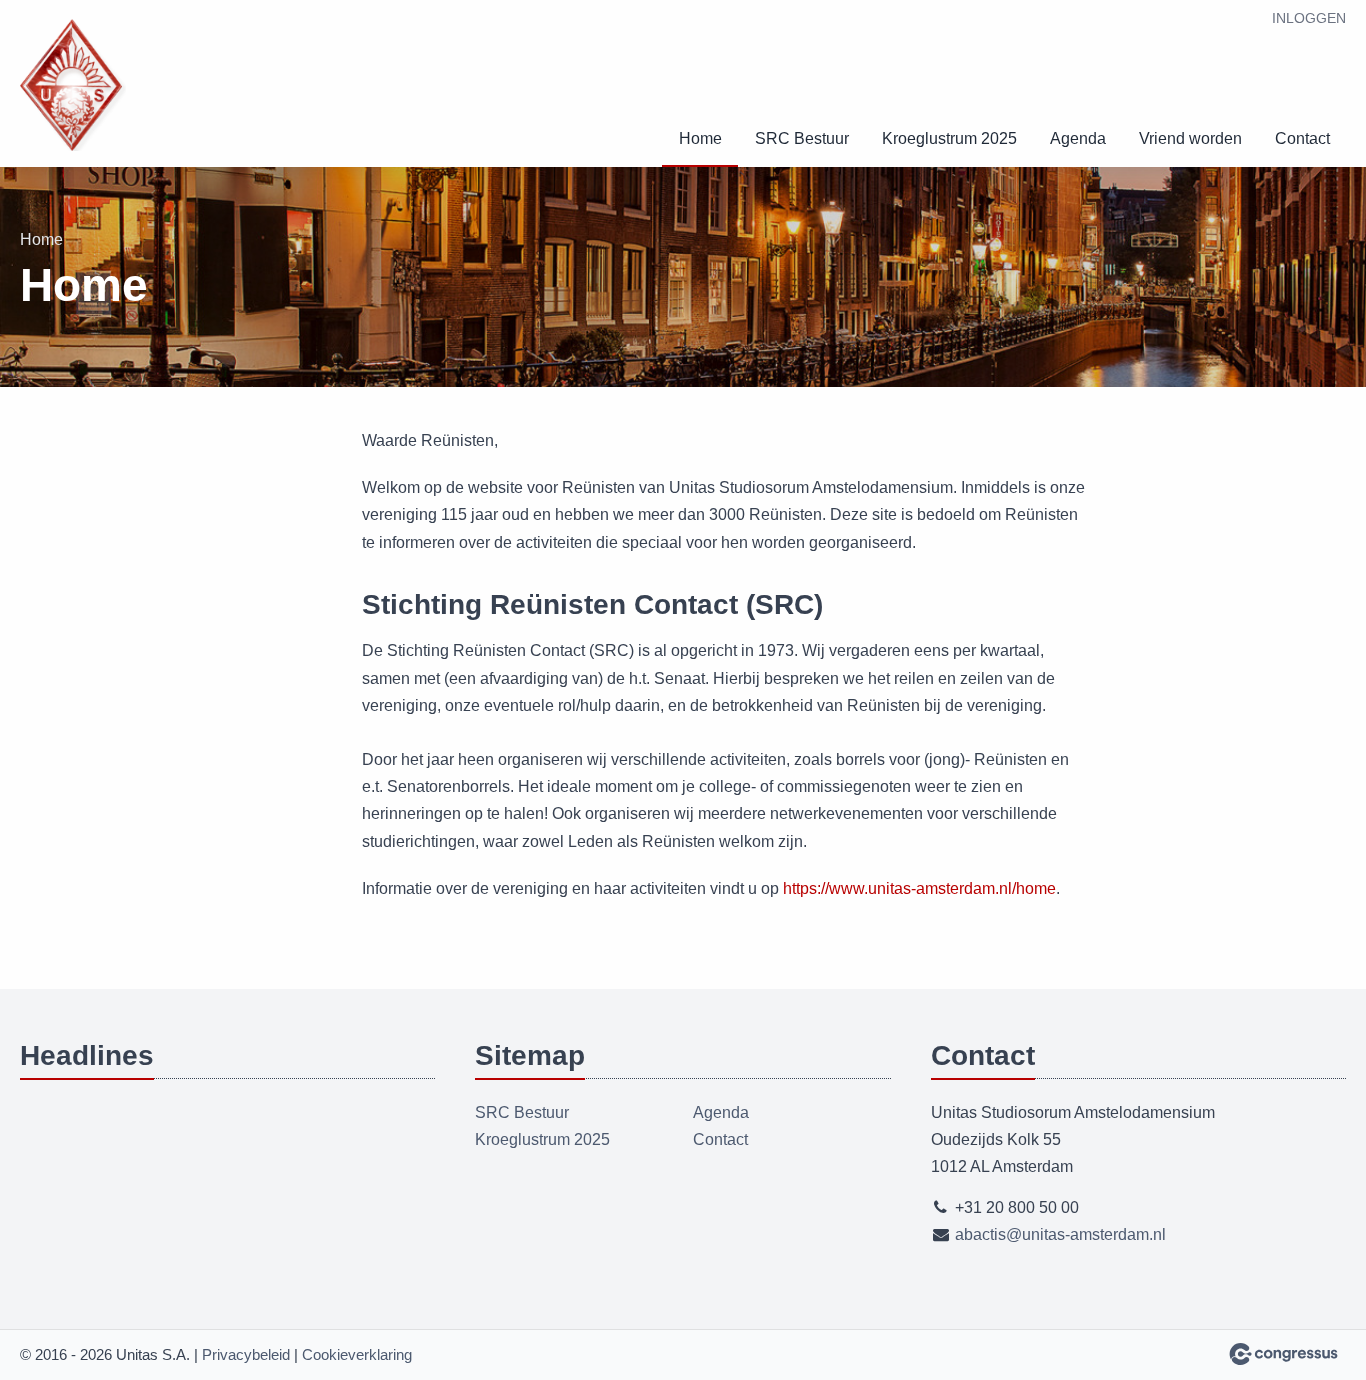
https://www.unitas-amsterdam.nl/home (919, 888)
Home (700, 138)
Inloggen (1309, 18)
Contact (1302, 138)
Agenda (1078, 138)
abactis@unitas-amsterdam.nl (1060, 1234)
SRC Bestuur (802, 138)
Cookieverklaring (357, 1354)
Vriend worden (1190, 138)
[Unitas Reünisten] (80, 85)
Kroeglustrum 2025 (949, 138)
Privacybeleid (246, 1354)
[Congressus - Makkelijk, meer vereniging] (1283, 1354)
